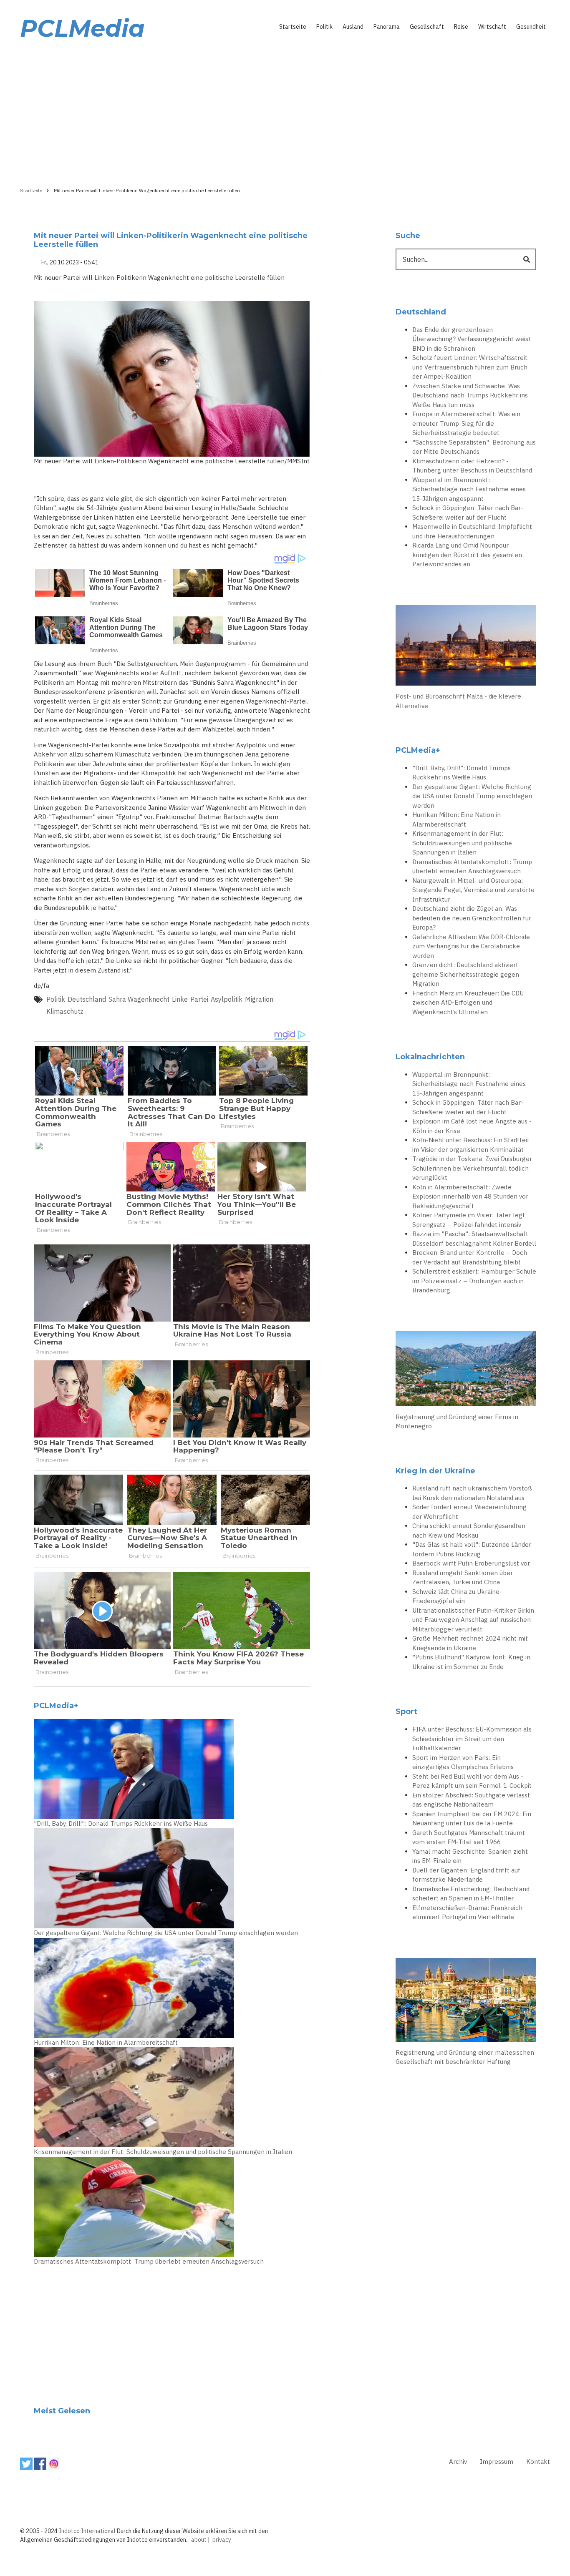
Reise (461, 27)
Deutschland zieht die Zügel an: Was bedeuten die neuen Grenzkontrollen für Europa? (472, 918)
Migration (259, 999)
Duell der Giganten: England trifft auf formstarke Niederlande (466, 1875)
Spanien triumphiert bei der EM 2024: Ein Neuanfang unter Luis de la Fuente (472, 1819)
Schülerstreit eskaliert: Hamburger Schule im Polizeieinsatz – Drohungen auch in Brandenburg (474, 1281)
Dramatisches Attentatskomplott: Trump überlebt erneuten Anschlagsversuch (149, 2261)
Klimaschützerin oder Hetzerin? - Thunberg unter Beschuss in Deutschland (472, 466)
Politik (324, 27)
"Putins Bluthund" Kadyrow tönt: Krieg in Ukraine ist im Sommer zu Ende (471, 1662)
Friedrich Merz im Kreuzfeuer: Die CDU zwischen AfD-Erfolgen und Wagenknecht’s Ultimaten (468, 1003)
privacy (222, 2540)
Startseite (293, 27)
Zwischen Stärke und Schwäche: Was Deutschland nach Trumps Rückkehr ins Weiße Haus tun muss (470, 395)
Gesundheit (531, 27)
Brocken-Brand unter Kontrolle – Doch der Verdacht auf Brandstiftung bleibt (470, 1257)
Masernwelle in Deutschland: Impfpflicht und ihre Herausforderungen (472, 531)
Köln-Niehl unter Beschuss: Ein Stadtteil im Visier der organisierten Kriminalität (471, 1145)
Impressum (497, 2462)
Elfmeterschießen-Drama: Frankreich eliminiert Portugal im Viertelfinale (467, 1913)
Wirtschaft (492, 27)
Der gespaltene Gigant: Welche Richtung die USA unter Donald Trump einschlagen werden (166, 1933)
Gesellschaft (427, 27)
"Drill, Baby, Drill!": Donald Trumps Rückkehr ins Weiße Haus (121, 1823)
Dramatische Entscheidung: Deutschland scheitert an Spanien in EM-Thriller (471, 1894)
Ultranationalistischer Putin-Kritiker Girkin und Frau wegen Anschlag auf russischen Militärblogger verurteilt (473, 1620)
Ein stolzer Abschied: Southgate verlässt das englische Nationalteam (471, 1800)
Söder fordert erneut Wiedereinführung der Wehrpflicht (469, 1512)
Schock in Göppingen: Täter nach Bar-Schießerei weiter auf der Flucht (468, 513)
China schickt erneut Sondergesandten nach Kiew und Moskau (469, 1531)
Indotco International (87, 2531)
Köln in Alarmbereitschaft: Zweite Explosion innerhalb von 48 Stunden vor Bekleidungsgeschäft (470, 1196)
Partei (199, 999)
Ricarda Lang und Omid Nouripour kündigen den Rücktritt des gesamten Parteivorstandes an (467, 555)
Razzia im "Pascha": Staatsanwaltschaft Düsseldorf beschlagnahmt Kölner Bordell (474, 1239)
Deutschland (87, 999)
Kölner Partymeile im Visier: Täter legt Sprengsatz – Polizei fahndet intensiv (469, 1220)
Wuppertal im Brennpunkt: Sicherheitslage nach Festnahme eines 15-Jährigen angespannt (469, 489)
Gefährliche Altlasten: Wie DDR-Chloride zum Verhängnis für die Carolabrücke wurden (471, 946)
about (199, 2540)
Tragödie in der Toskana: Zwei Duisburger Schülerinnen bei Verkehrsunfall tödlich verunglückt (472, 1168)
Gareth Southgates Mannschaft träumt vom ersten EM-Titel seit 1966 (469, 1837)
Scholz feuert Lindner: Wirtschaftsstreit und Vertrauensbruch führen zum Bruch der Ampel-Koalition (470, 367)
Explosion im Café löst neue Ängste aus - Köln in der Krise (472, 1126)
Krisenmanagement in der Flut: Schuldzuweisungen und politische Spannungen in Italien (163, 2152)
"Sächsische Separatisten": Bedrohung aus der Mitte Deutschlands (474, 447)
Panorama (387, 27)
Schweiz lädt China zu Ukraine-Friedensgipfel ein (457, 1596)
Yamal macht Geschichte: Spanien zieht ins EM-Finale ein (470, 1856)
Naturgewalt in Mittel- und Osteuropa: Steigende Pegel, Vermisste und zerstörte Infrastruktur (473, 890)
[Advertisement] (285, 111)
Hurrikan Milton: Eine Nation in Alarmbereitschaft (106, 2042)
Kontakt (538, 2462)
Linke (180, 999)
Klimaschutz (65, 1011)
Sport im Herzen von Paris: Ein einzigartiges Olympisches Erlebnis (463, 1762)
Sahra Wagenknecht (139, 999)
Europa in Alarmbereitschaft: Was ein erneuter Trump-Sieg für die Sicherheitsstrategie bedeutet (466, 423)
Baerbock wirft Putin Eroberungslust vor (471, 1563)
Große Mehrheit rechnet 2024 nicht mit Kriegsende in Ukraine (470, 1643)
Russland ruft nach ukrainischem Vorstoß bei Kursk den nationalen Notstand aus (472, 1493)
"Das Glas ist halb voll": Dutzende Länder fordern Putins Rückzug (472, 1549)
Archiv (458, 2462)
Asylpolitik (227, 999)
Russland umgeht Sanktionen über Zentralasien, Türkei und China (463, 1578)
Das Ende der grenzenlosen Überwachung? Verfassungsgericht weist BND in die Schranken (472, 339)
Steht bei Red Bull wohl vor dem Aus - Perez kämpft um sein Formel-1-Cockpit (472, 1781)
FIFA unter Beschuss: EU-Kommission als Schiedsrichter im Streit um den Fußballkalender (472, 1739)
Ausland (353, 27)
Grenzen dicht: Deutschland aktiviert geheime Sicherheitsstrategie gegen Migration (466, 974)
